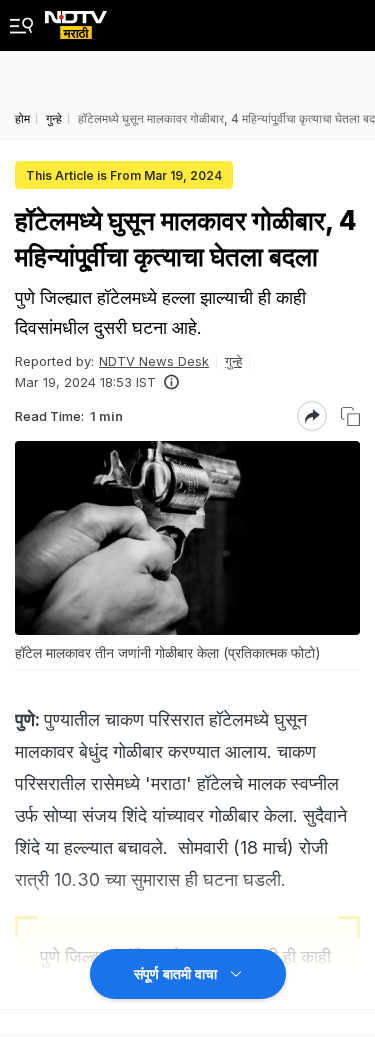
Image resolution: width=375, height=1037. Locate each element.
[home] (76, 19)
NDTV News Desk (154, 361)
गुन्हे (233, 361)
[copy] (350, 416)
